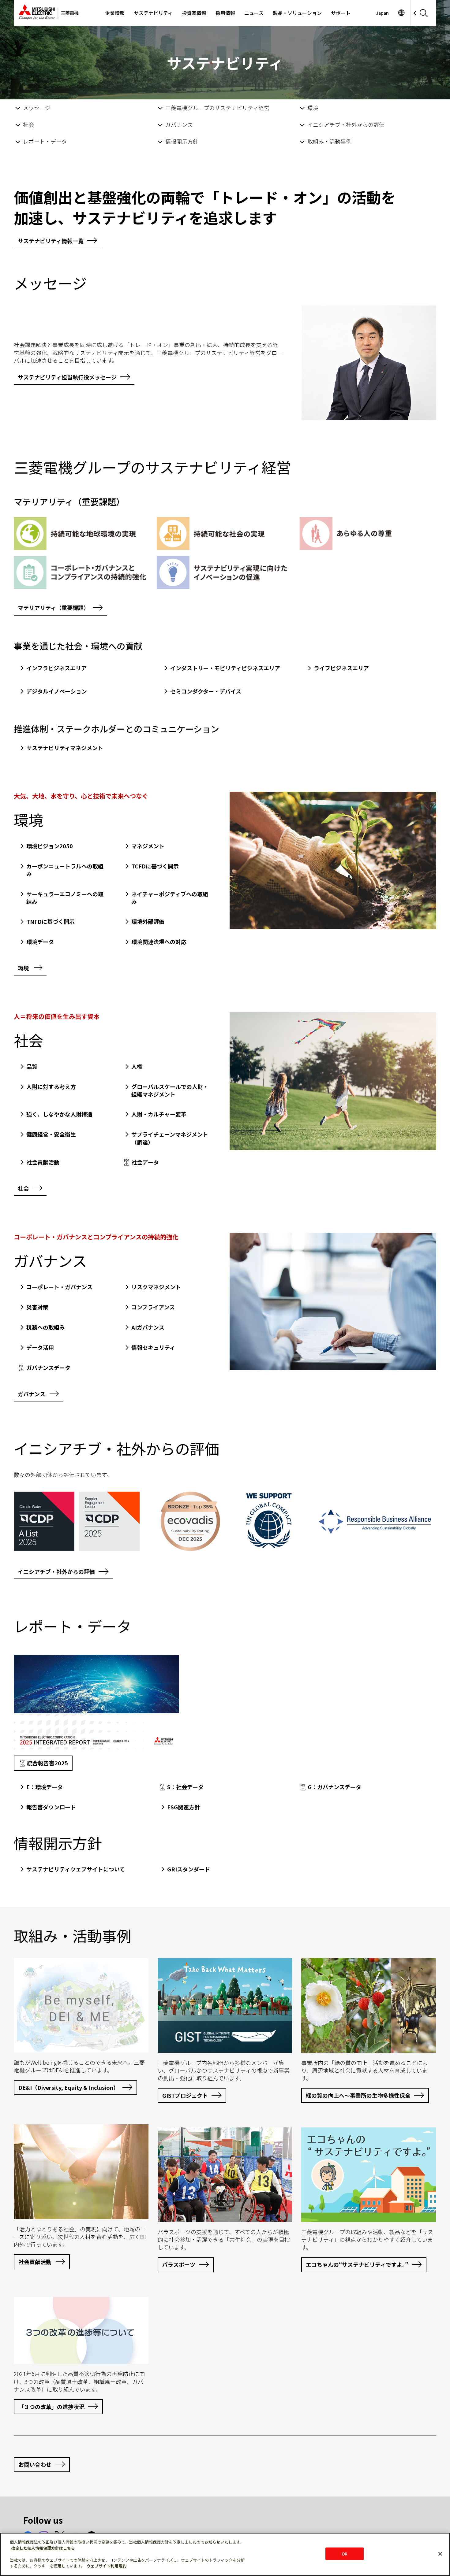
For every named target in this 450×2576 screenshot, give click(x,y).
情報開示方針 (182, 141)
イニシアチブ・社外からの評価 (346, 124)
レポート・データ (45, 141)
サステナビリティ (153, 13)
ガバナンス (179, 124)
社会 (28, 124)
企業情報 (115, 13)
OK (345, 2554)
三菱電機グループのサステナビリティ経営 (217, 108)
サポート (341, 13)
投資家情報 (194, 13)
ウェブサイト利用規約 (107, 2566)
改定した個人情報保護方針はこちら (43, 2548)
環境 (313, 108)
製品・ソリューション (297, 13)
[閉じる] (440, 2554)
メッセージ (37, 108)
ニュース (254, 13)
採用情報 (225, 13)
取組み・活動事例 (329, 141)
